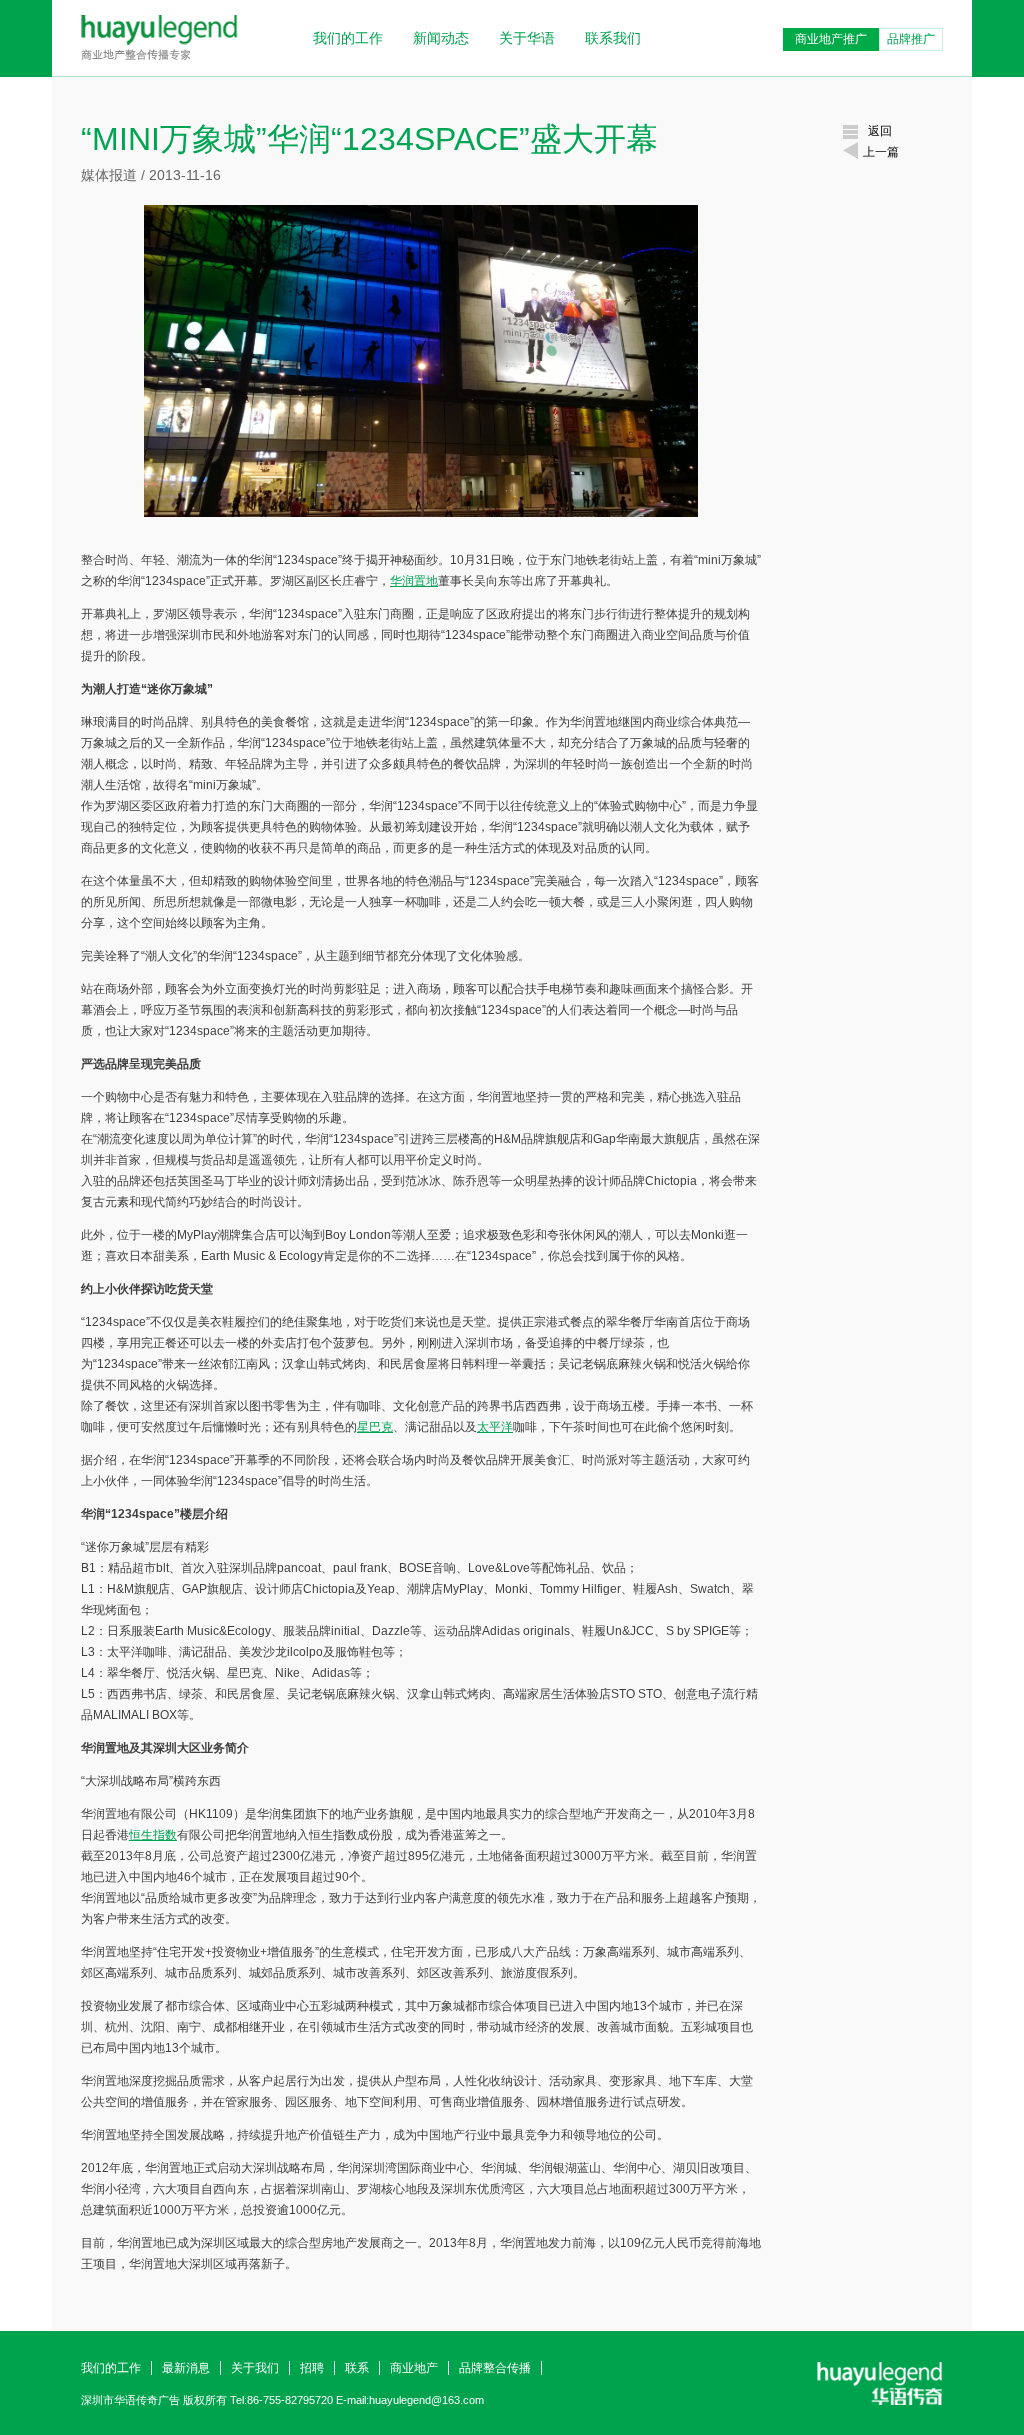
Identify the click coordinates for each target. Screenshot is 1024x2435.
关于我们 (255, 2368)
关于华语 (527, 38)
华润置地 (414, 581)
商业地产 (414, 2368)
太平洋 (495, 1427)
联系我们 (613, 38)
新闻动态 (441, 38)
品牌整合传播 (495, 2368)
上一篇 (881, 152)
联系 (357, 2368)
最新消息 (186, 2368)
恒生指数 (153, 1835)
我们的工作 (348, 38)
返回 (880, 131)
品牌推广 (911, 39)
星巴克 (375, 1427)
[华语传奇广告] (159, 58)
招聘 (312, 2368)
